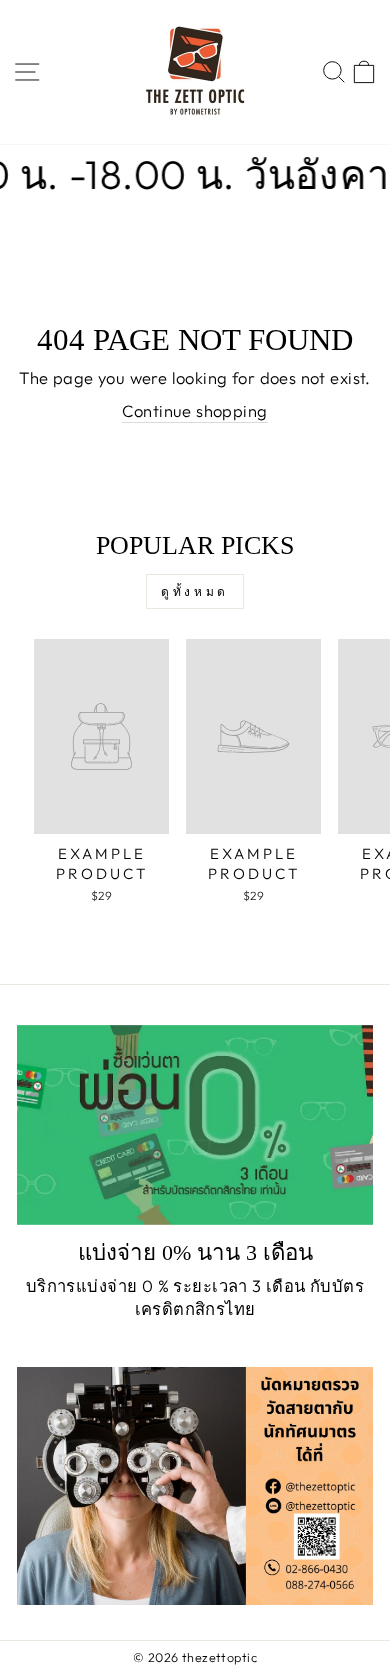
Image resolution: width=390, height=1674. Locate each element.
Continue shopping (194, 410)
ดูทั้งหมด (195, 591)
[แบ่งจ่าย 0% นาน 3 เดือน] (195, 1125)
